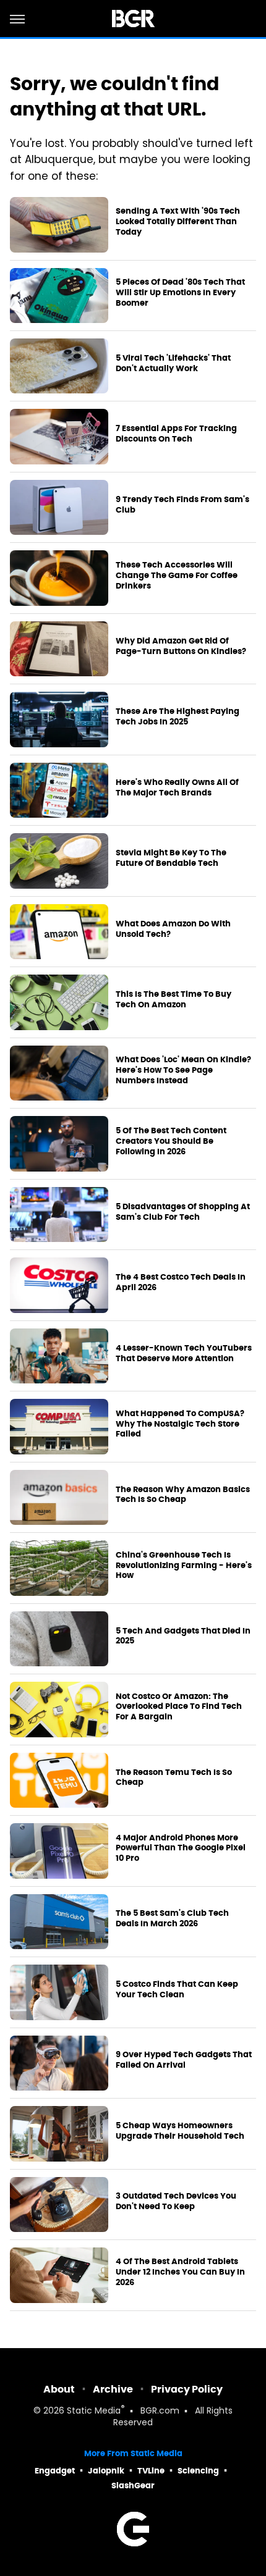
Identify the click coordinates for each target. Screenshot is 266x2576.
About (59, 2389)
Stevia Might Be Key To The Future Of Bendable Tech (171, 858)
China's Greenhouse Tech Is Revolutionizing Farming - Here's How (184, 1566)
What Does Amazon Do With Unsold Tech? (173, 929)
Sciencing (198, 2471)
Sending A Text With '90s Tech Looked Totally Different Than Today (178, 222)
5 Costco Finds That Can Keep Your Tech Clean (177, 1990)
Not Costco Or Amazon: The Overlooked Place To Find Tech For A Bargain (179, 1707)
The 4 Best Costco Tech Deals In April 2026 (181, 1282)
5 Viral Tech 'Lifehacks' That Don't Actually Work (173, 363)
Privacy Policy (187, 2389)
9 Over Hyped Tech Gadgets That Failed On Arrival (184, 2060)
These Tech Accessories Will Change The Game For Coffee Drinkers (177, 576)
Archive (113, 2389)
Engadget (55, 2471)
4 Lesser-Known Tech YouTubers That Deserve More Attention (184, 1353)
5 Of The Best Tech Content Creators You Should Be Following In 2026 (171, 1141)
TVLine (151, 2471)
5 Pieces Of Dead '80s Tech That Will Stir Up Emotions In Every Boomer (180, 293)
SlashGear (133, 2486)
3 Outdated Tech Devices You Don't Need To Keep (176, 2201)
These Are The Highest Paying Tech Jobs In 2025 (178, 717)
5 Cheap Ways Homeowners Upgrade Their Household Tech (180, 2131)
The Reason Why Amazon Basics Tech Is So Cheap (183, 1495)
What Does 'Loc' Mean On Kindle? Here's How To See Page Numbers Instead (183, 1070)
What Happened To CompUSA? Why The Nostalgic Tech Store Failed (180, 1424)
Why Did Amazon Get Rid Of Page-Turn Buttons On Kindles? (181, 646)
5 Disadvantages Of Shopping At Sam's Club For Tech (183, 1212)
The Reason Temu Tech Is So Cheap (174, 1778)
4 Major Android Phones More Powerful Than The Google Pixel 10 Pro (181, 1848)
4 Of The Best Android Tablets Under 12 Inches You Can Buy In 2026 (180, 2272)
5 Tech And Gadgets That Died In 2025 (183, 1636)
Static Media (94, 2411)
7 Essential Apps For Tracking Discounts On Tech (176, 434)
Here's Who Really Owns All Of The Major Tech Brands (177, 788)
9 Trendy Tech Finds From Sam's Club (182, 505)
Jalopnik (106, 2471)
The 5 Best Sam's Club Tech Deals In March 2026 (172, 1919)
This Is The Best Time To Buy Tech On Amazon (174, 1000)
